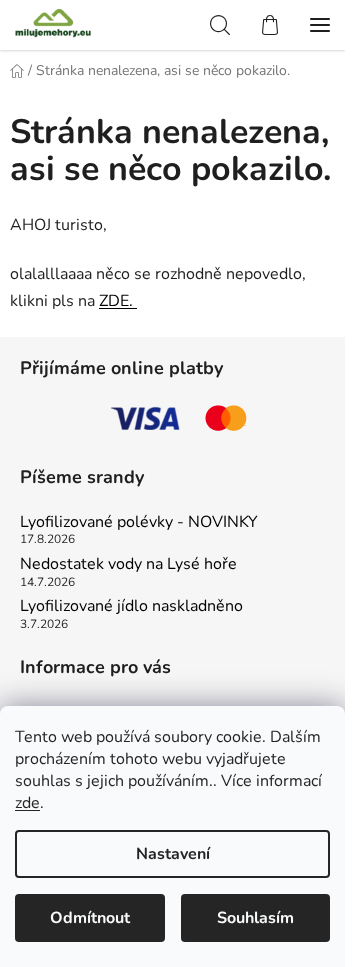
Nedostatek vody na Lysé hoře (128, 565)
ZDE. (118, 301)
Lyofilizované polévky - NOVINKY (139, 523)
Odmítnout (90, 918)
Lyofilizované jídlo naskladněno (131, 607)
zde (27, 803)
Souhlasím (255, 918)
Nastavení (173, 854)
